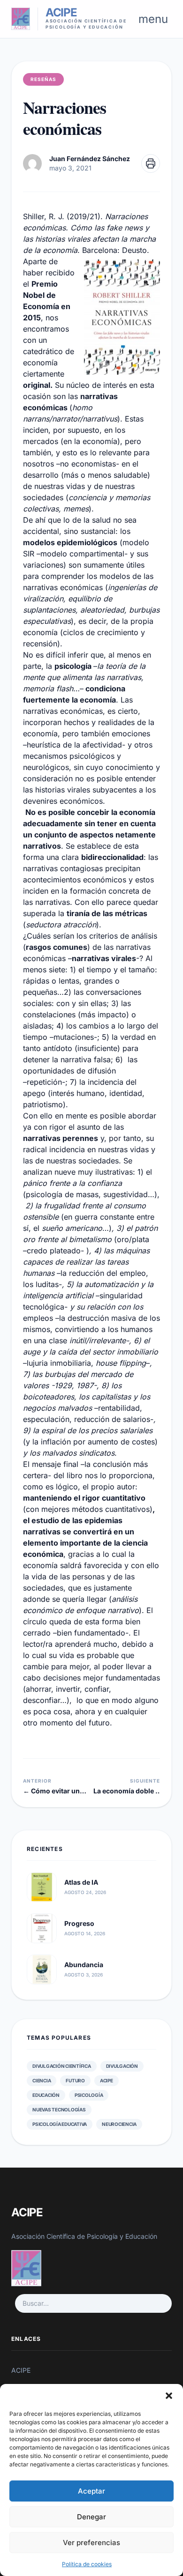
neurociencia (119, 2124)
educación (46, 2095)
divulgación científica (62, 2066)
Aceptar (91, 2491)
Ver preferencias (91, 2543)
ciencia (42, 2080)
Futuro (75, 2080)
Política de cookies (87, 2564)
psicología (89, 2095)
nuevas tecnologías (59, 2110)
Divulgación (122, 2066)
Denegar (91, 2517)
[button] (169, 2396)
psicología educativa (60, 2124)
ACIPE (107, 2080)
